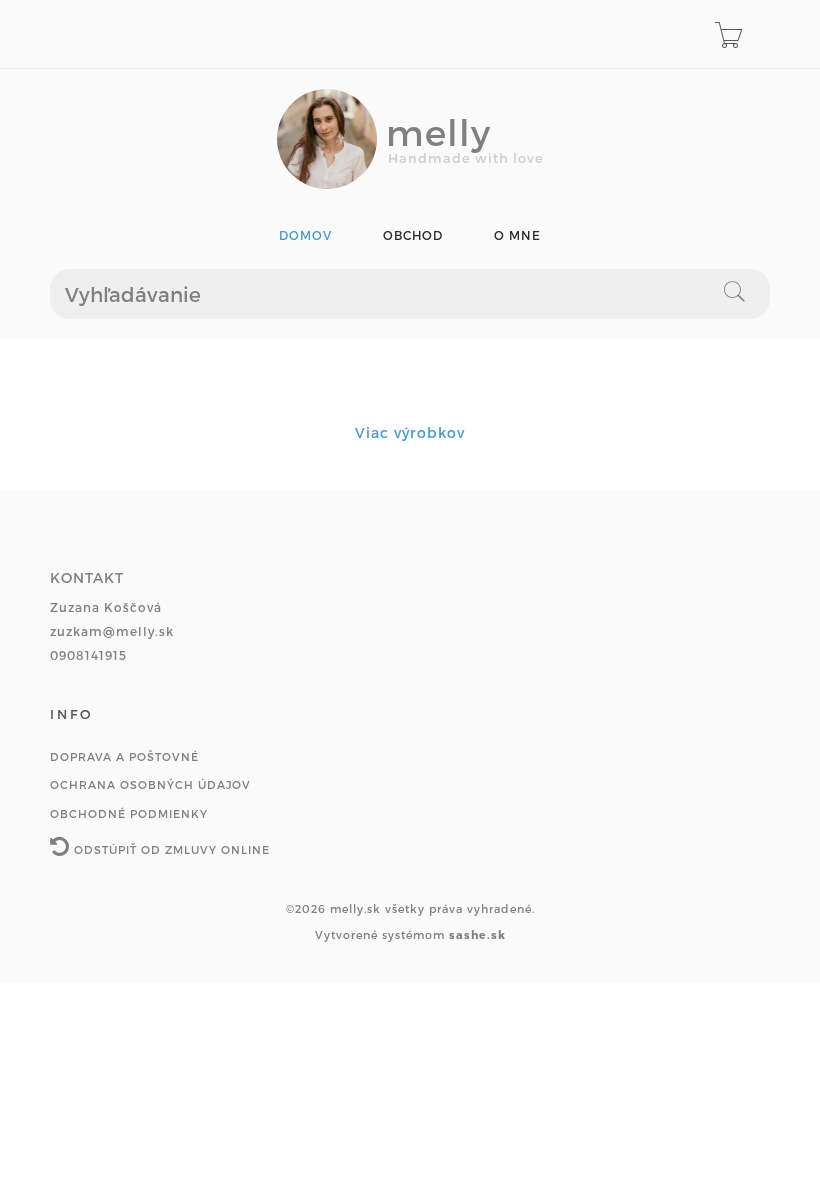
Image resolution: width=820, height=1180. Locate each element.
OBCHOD (413, 235)
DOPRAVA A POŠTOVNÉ (124, 756)
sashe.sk (477, 934)
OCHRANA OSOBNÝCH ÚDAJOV (150, 784)
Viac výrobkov (410, 432)
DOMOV (305, 235)
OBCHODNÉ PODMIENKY (129, 813)
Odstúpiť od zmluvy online (170, 849)
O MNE (517, 235)
